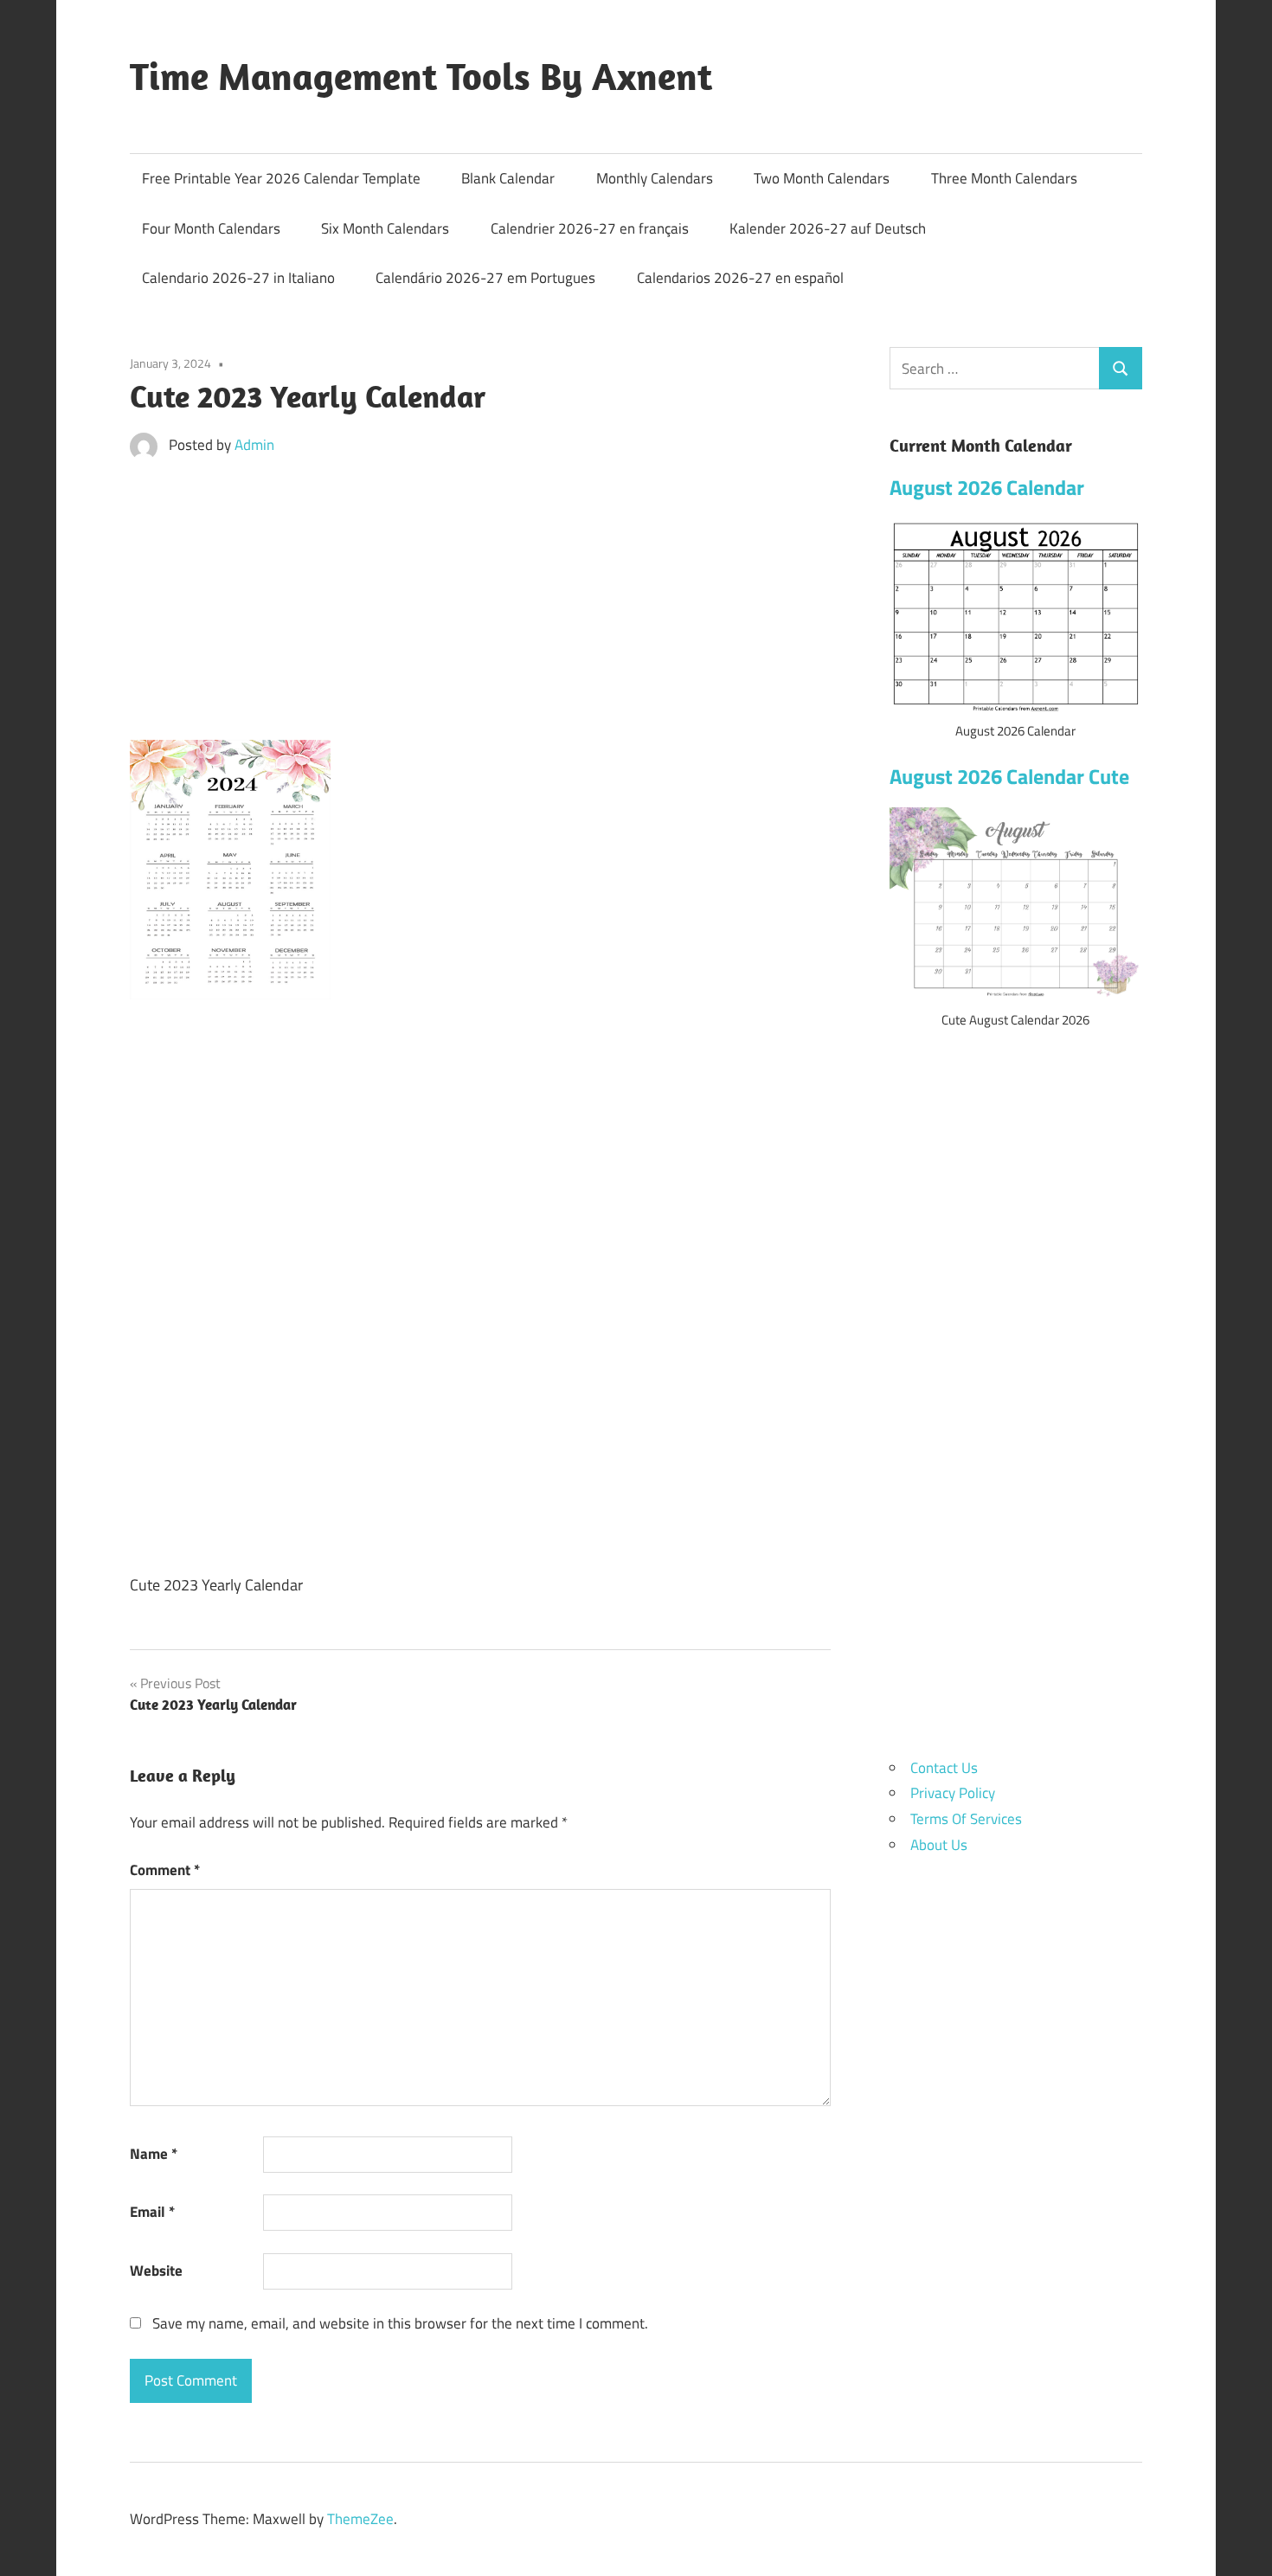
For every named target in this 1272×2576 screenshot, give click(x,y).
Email (152, 2212)
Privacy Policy (953, 1793)
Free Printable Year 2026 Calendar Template (281, 178)
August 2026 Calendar (987, 487)
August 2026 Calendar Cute (1009, 776)
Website (156, 2271)
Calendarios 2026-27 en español (740, 278)
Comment (165, 1870)
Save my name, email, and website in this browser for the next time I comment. (400, 2323)
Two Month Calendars (822, 178)
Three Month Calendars (1004, 178)
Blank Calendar (508, 178)
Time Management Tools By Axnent (421, 76)
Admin (254, 445)
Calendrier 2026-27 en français (590, 228)
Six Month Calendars (385, 228)
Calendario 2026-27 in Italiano (238, 278)
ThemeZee (360, 2519)
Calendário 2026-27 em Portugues (485, 278)
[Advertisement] (480, 603)
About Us (939, 1845)
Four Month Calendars (211, 228)
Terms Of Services (966, 1819)
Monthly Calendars (655, 178)
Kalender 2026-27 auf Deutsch (828, 228)
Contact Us (944, 1768)
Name (154, 2154)
